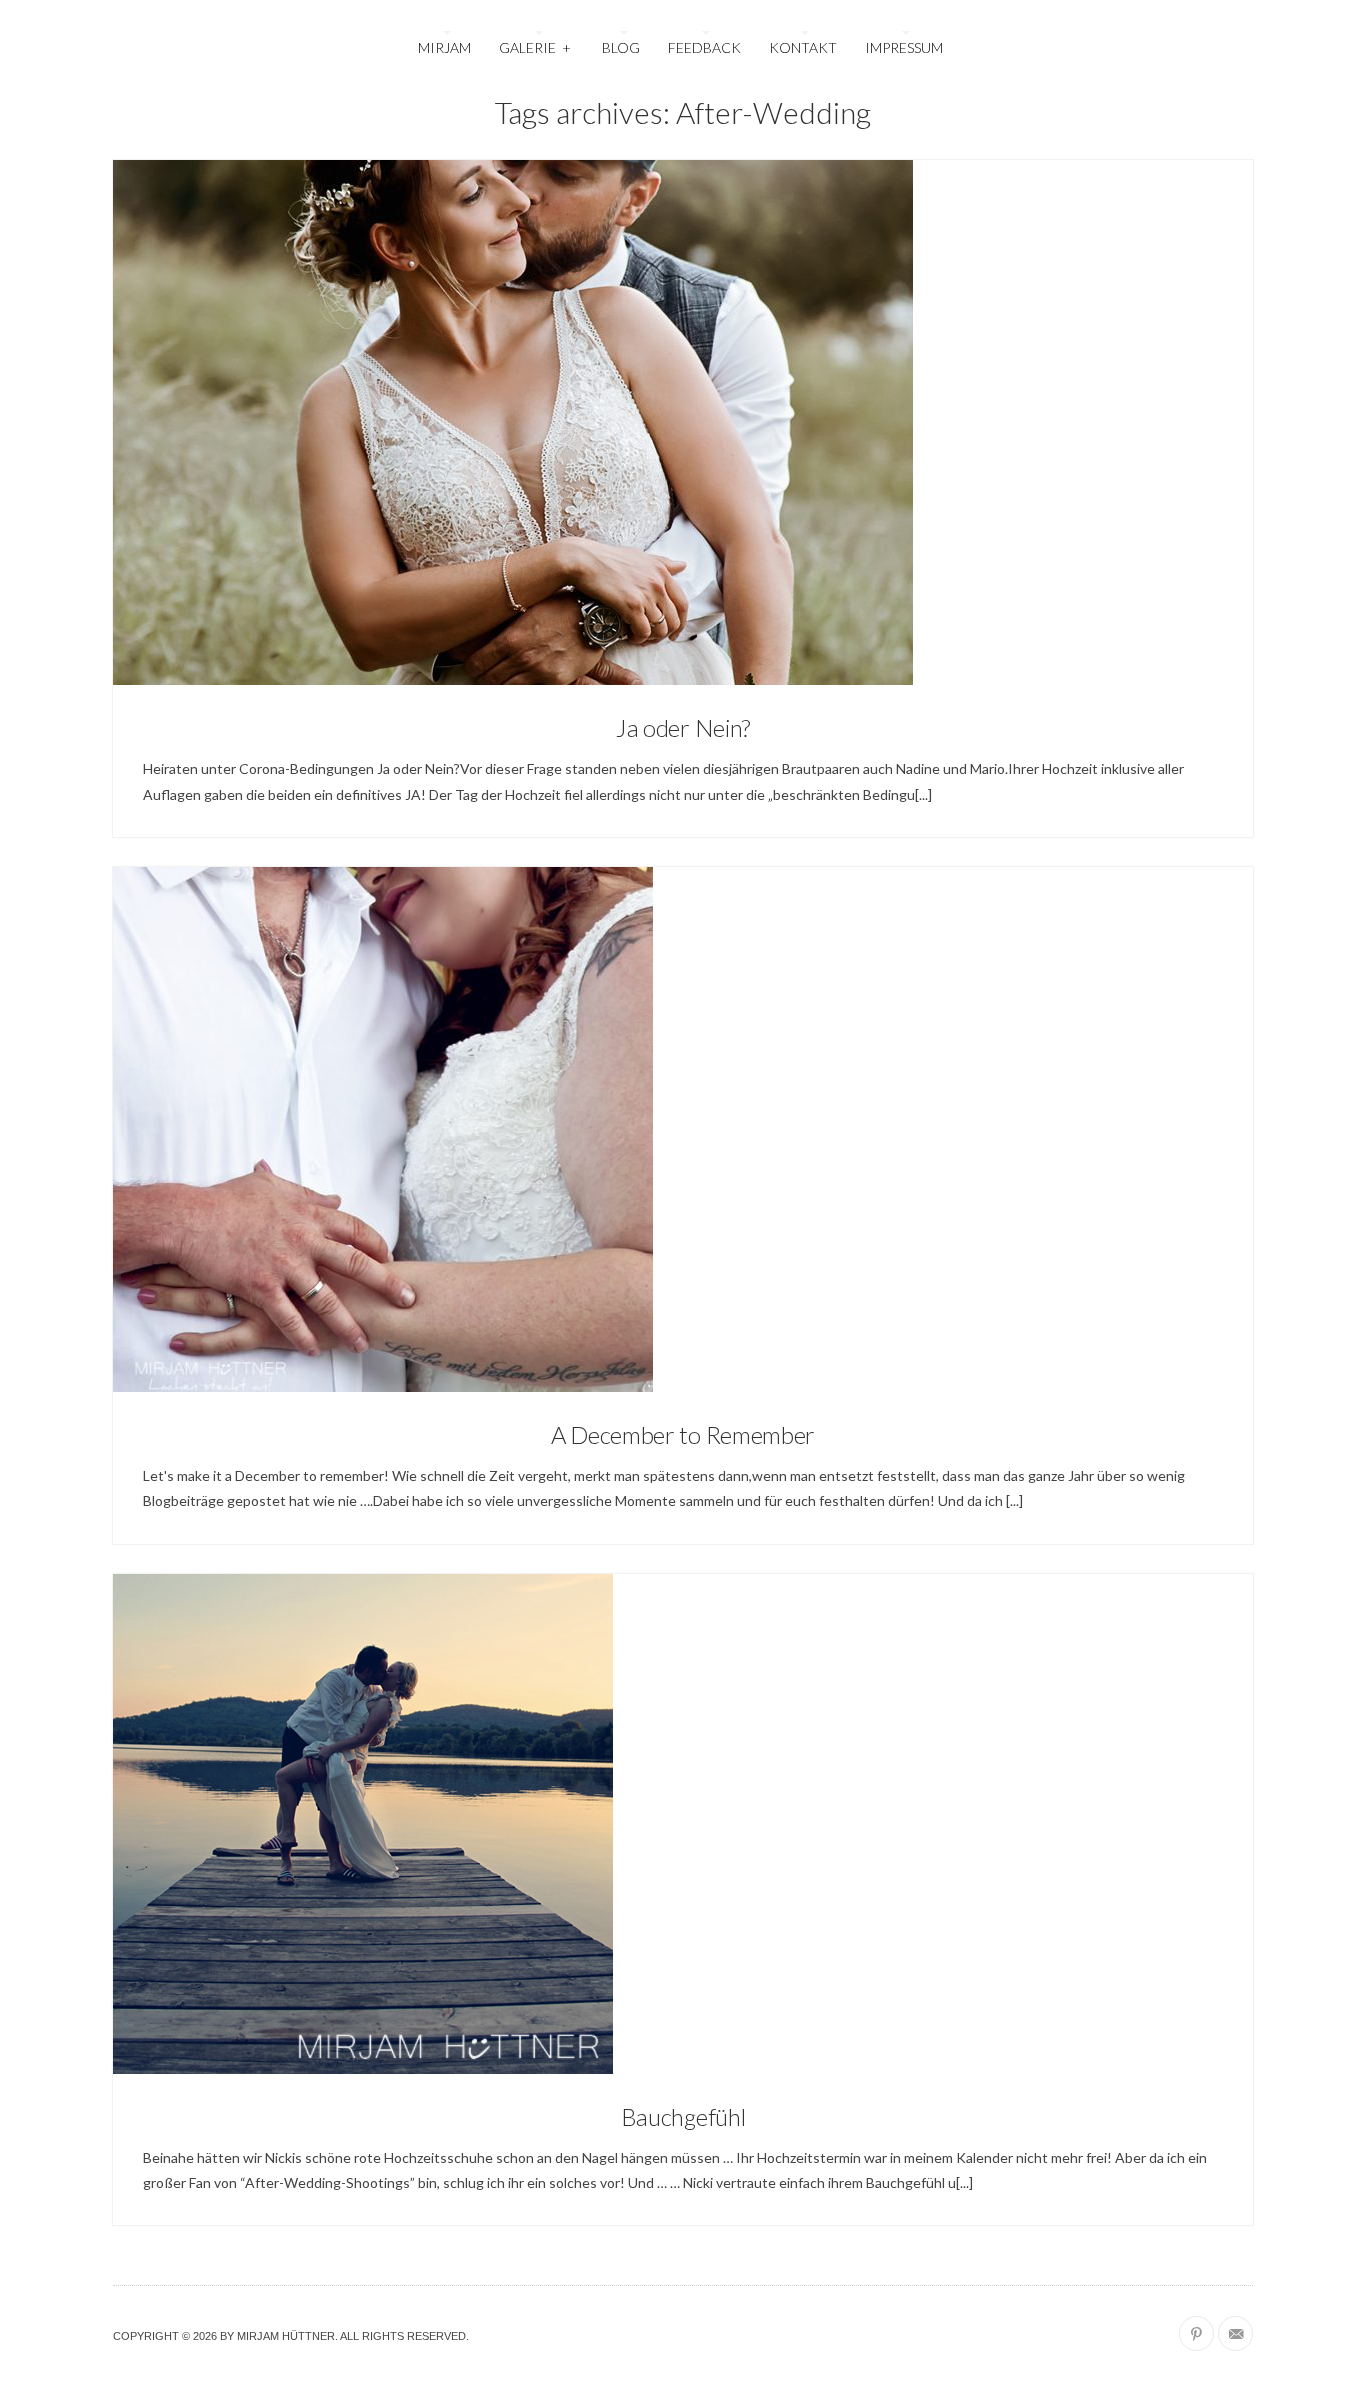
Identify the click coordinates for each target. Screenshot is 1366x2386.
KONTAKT (803, 47)
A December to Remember (683, 1434)
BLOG (621, 47)
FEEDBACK (704, 47)
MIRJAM (444, 47)
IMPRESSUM (904, 47)
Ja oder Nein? (683, 727)
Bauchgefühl (683, 2116)
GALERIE (534, 47)
